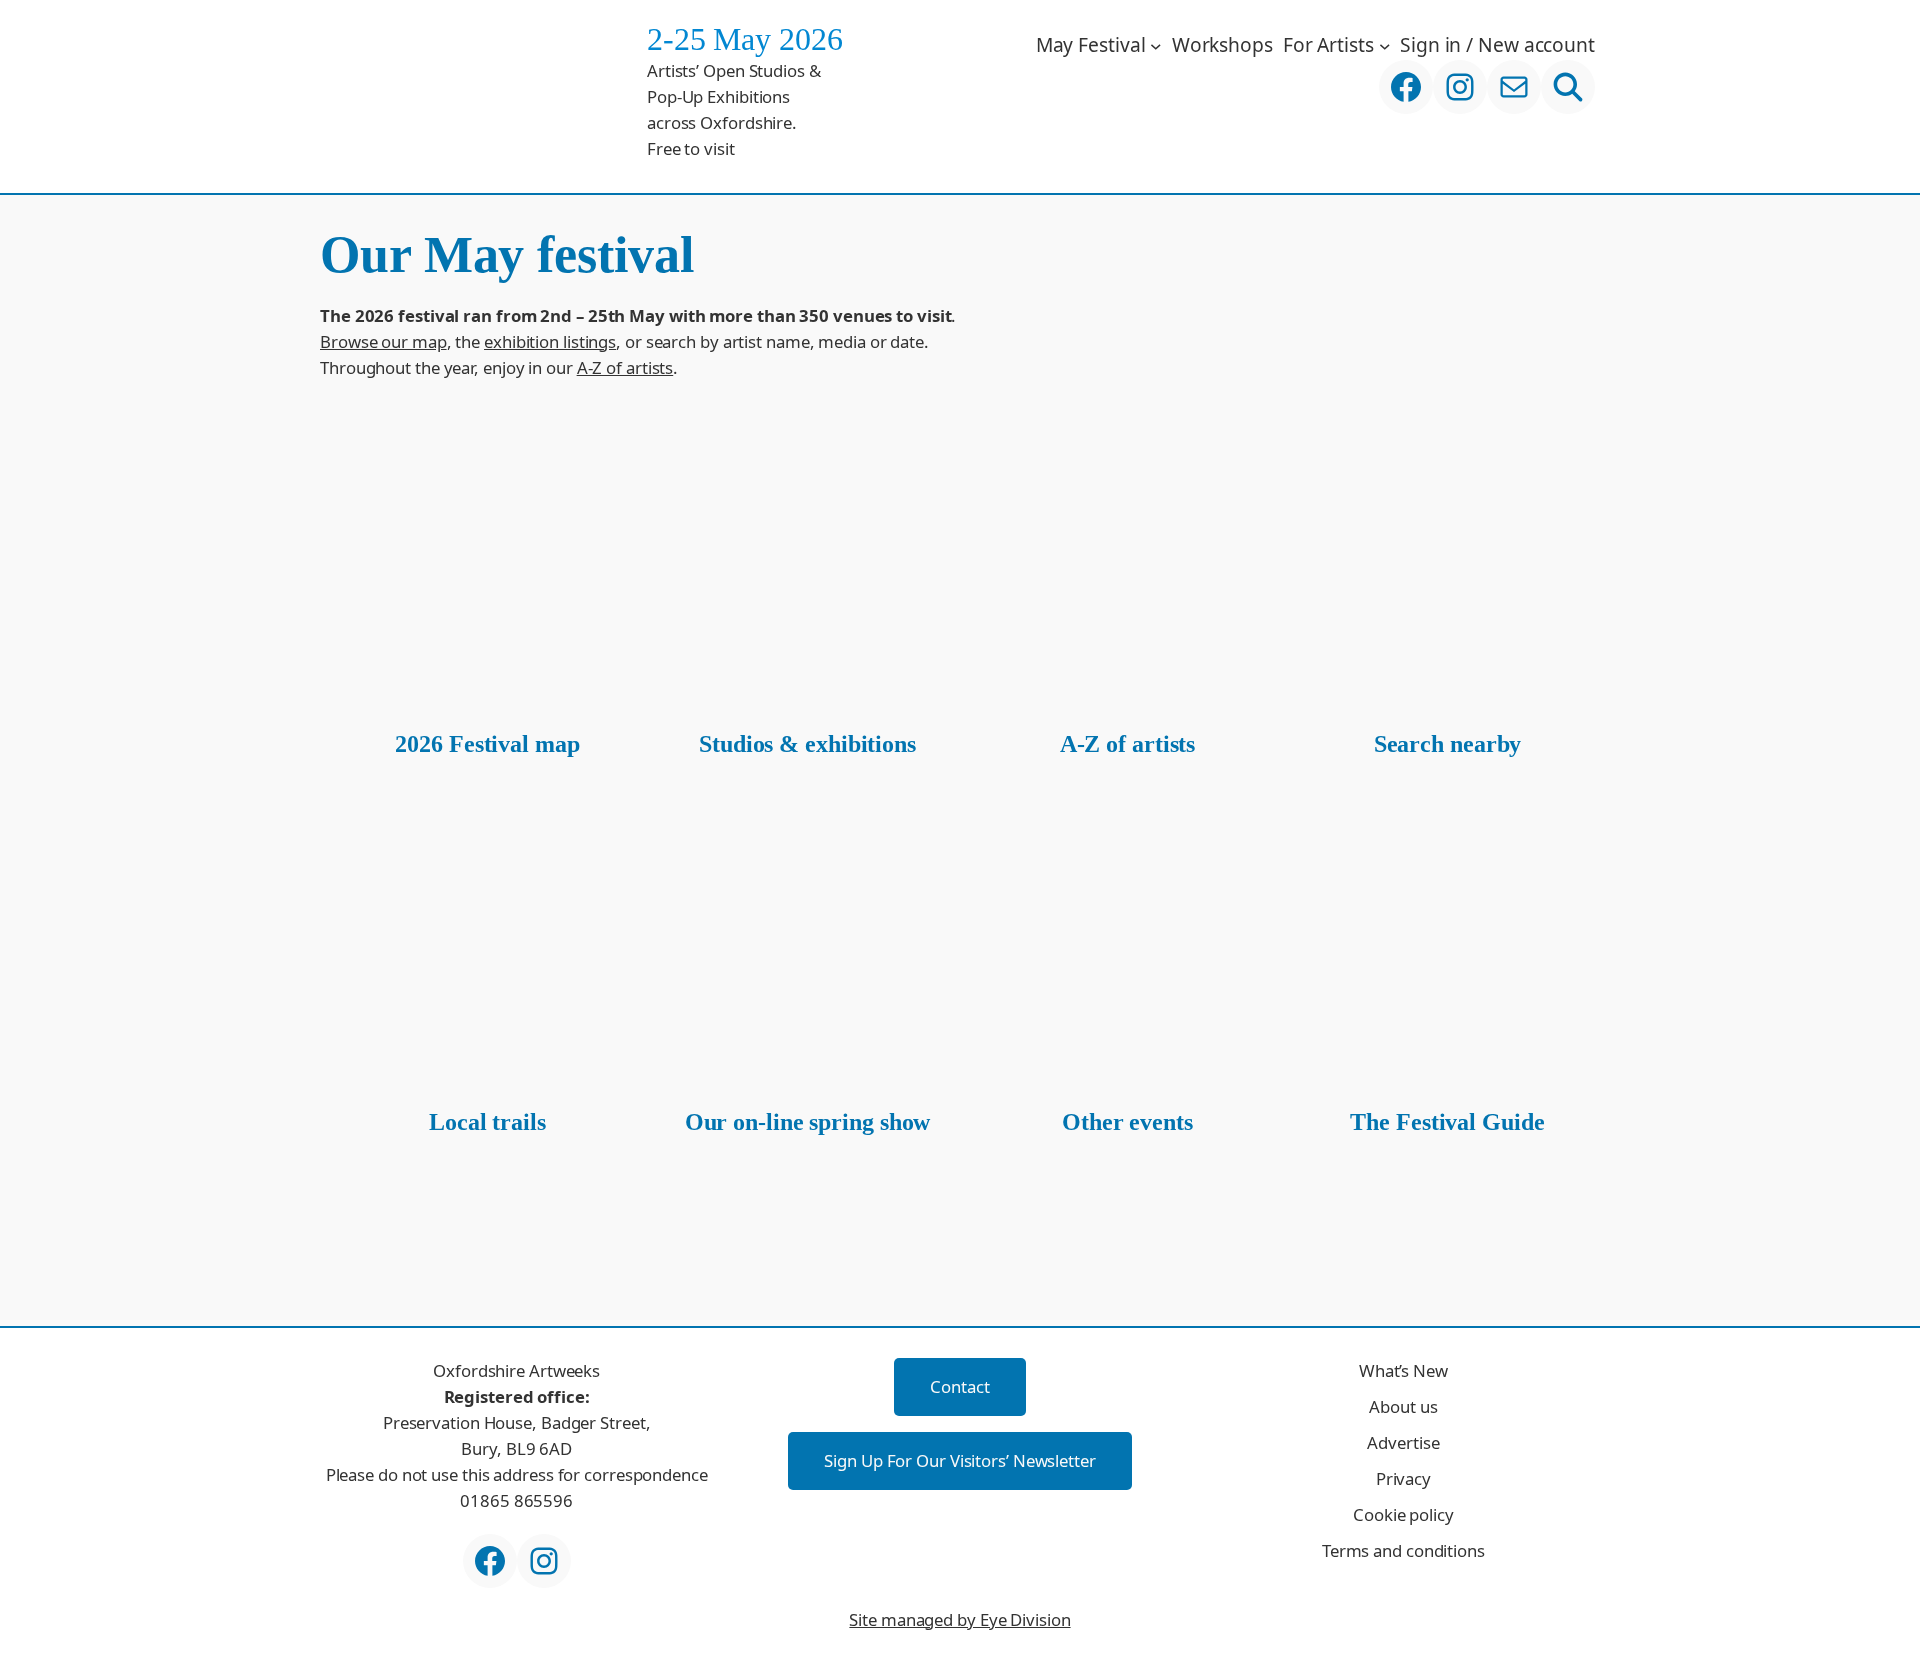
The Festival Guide (1447, 1122)
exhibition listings (550, 341)
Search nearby (1448, 744)
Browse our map (383, 341)
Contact (959, 1386)
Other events (1127, 1122)
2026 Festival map (487, 744)
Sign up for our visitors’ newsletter (959, 1460)
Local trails (487, 1122)
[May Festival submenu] (1156, 45)
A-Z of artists (625, 367)
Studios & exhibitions (807, 744)
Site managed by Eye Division (959, 1619)
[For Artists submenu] (1385, 45)
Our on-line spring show (808, 1122)
